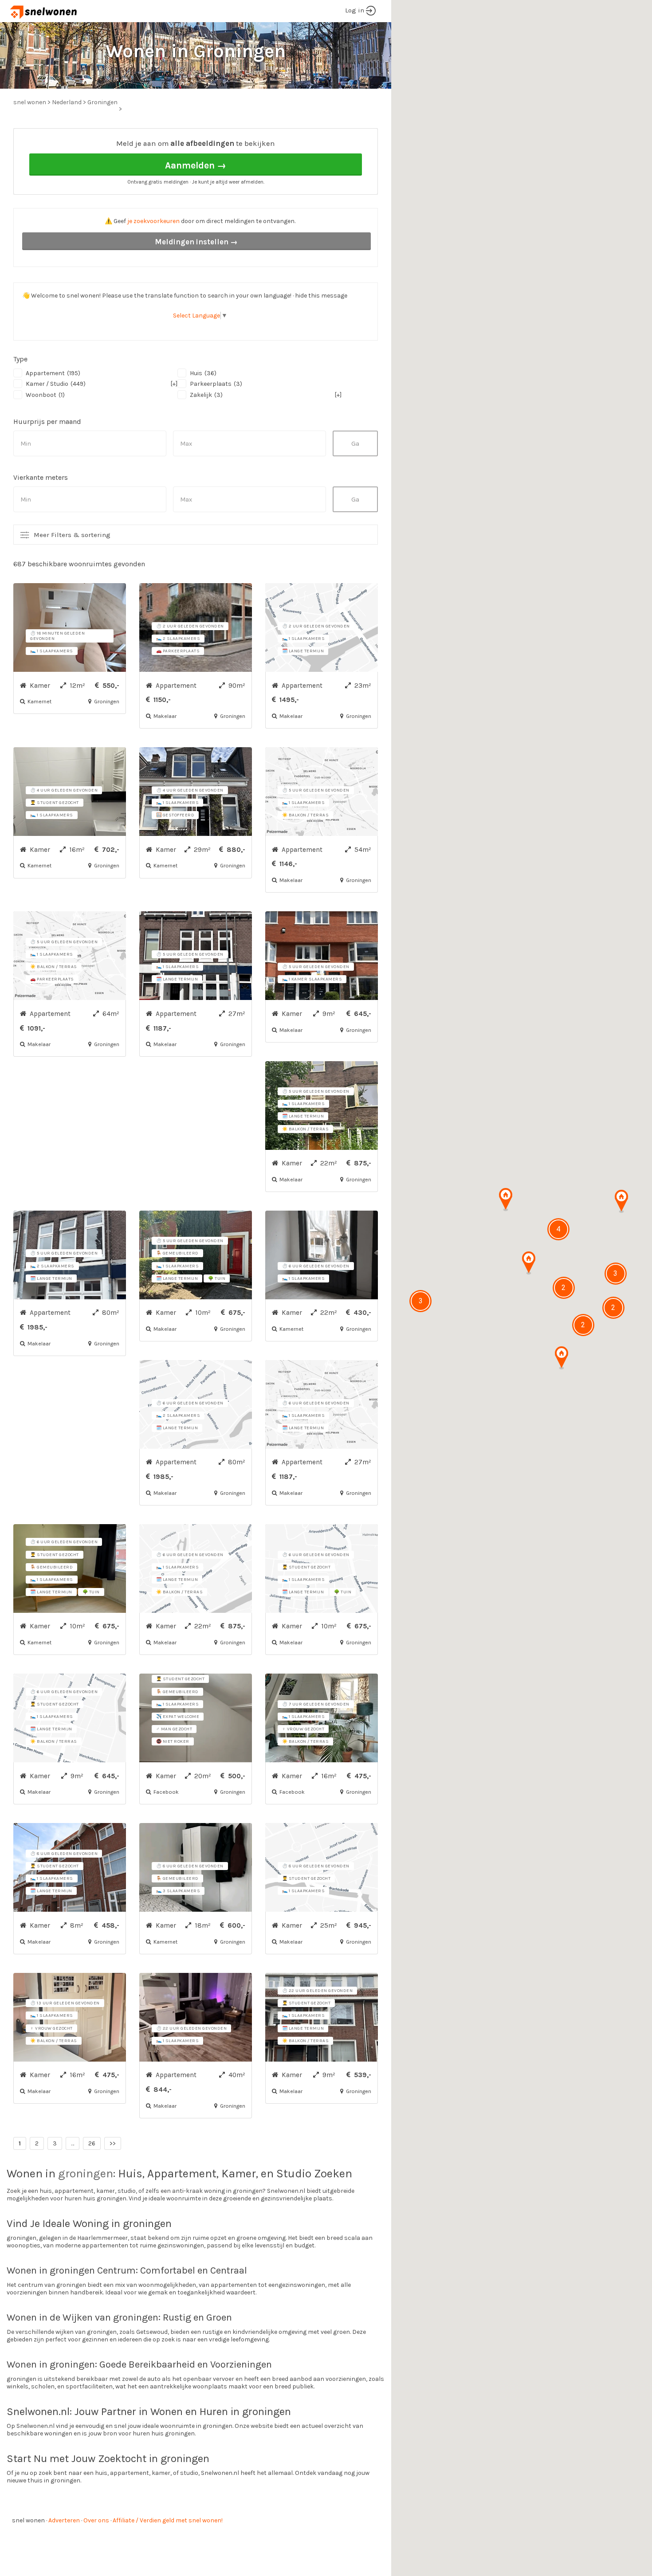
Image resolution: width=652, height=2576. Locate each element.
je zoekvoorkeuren (153, 221)
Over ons (96, 2520)
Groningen (102, 102)
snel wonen (28, 2520)
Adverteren (64, 2520)
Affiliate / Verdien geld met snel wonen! (168, 2520)
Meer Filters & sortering (72, 535)
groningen (86, 2174)
